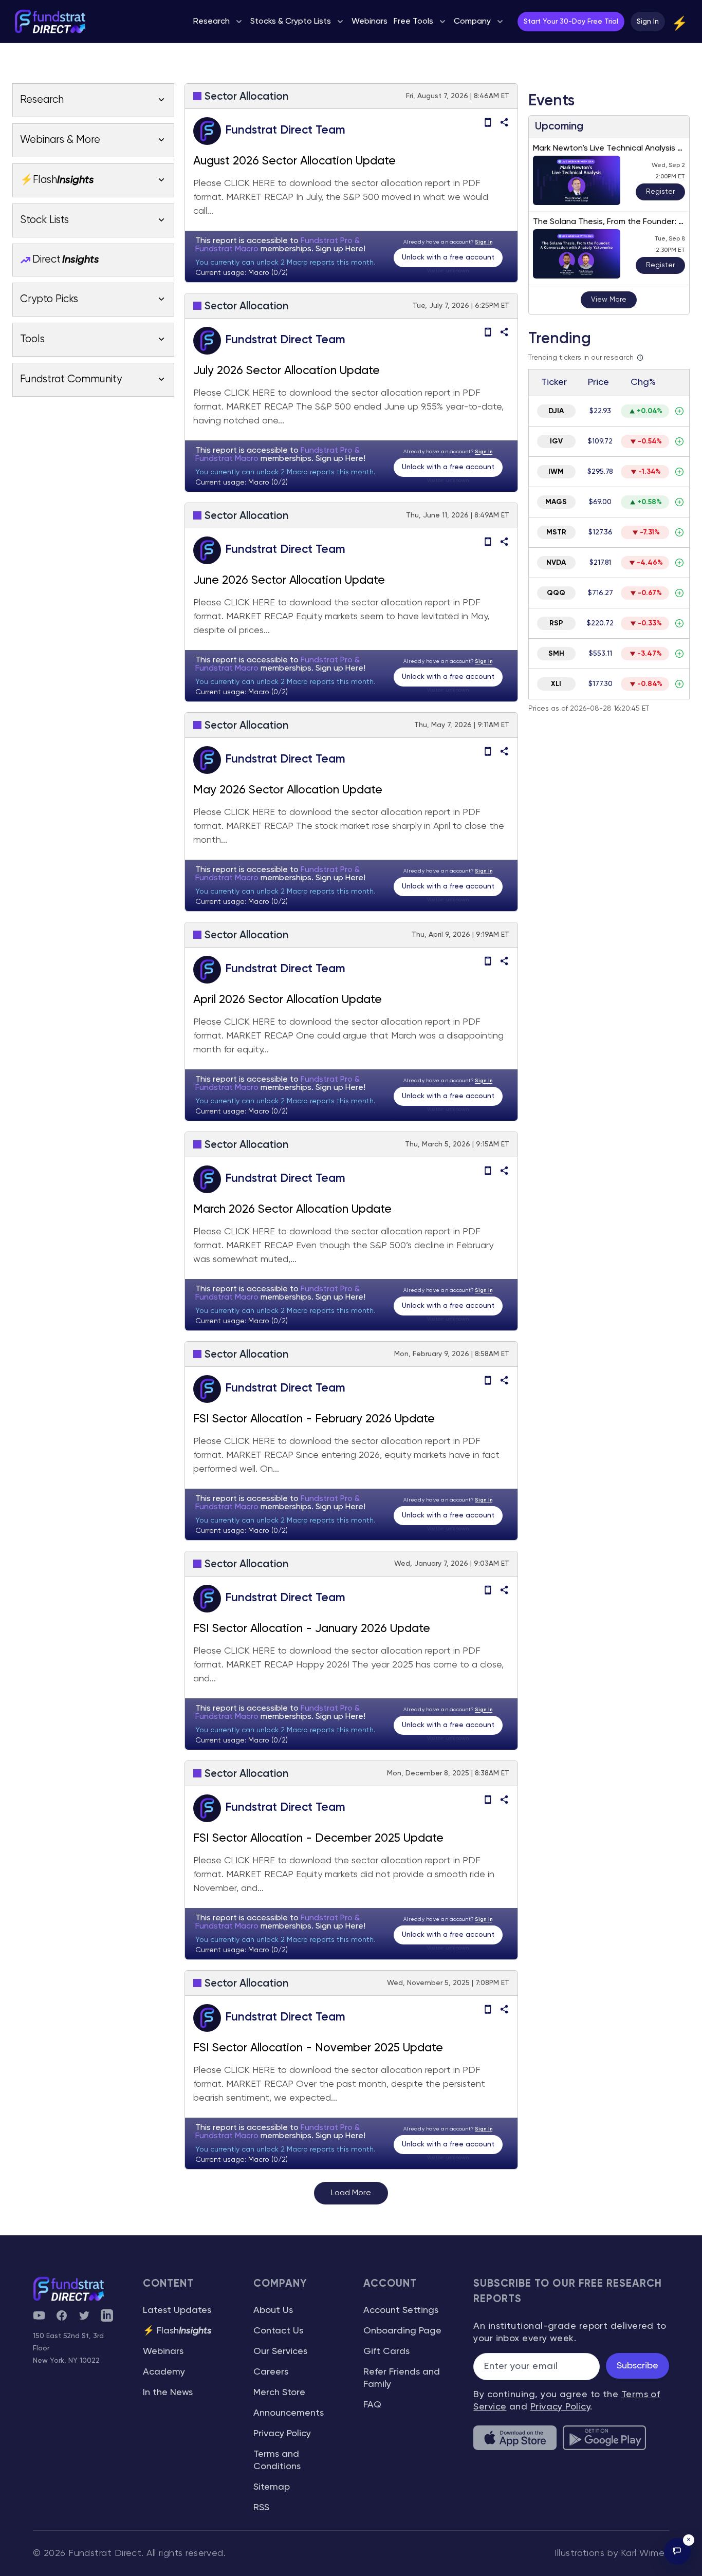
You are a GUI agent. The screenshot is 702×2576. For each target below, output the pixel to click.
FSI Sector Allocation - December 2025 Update (318, 1839)
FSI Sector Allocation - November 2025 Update (318, 2048)
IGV (556, 441)
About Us (273, 2310)
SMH (556, 654)
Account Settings (401, 2310)
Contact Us (278, 2331)
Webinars (163, 2351)
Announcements (289, 2413)
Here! (355, 249)
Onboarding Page (402, 2331)
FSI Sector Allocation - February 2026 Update (314, 1419)
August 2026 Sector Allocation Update (294, 161)
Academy (164, 2372)
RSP (556, 623)
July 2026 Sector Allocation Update (287, 371)
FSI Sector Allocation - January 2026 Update (312, 1629)
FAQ (372, 2405)
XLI (556, 684)
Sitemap (272, 2487)
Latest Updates (177, 2310)
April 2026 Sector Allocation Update (288, 1000)
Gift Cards (386, 2351)
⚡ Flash (177, 2331)
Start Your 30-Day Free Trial (571, 22)
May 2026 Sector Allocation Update (288, 790)
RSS (261, 2508)
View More (609, 300)
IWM (556, 472)
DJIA (556, 411)
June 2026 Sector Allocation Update (289, 581)
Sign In (648, 22)
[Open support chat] (677, 2551)
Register (660, 192)
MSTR (556, 532)
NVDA (556, 563)
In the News (168, 2393)
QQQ (556, 593)
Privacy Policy (282, 2434)
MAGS (556, 502)
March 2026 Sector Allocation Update (292, 1210)
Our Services (280, 2351)
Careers (271, 2372)
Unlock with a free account (448, 257)
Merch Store (279, 2393)
